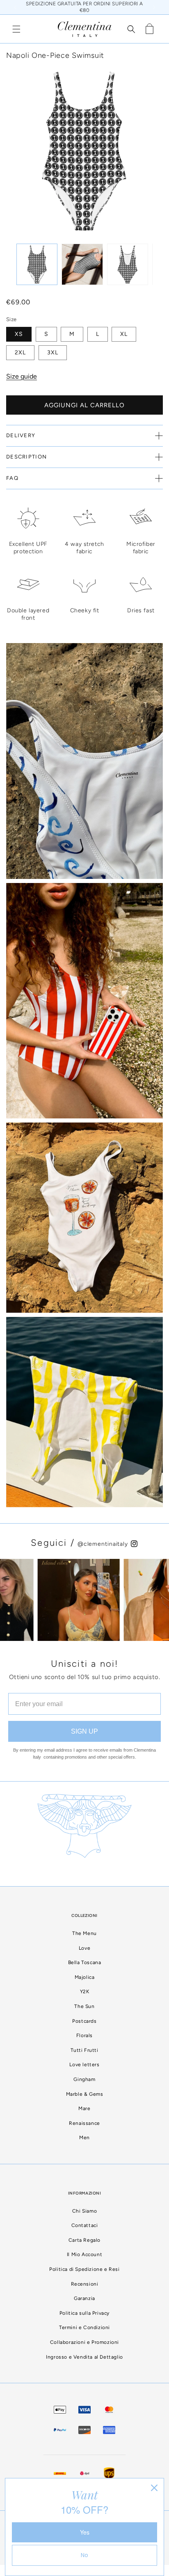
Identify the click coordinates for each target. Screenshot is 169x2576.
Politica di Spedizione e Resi (84, 2269)
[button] (16, 29)
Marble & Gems (85, 2094)
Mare (84, 2108)
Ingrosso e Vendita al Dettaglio (84, 2357)
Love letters (84, 2065)
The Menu (84, 1933)
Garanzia (84, 2298)
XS (19, 334)
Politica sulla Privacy (84, 2313)
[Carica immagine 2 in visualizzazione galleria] (82, 264)
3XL (53, 353)
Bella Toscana (85, 1962)
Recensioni (85, 2284)
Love (84, 1948)
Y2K (85, 1992)
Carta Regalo (84, 2240)
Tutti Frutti (84, 2050)
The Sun (84, 2006)
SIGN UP (84, 1731)
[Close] (154, 2488)
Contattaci (85, 2225)
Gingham (84, 2079)
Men (84, 2138)
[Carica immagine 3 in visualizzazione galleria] (128, 264)
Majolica (85, 1977)
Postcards (84, 2021)
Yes (85, 2532)
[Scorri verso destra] (157, 143)
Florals (84, 2035)
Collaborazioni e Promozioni (84, 2342)
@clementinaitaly (104, 1544)
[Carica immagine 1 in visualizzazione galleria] (37, 264)
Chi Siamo (84, 2211)
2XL (20, 353)
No (84, 2555)
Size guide (22, 376)
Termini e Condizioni (84, 2327)
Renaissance (84, 2123)
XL (124, 334)
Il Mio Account (84, 2254)
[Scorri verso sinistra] (12, 143)
